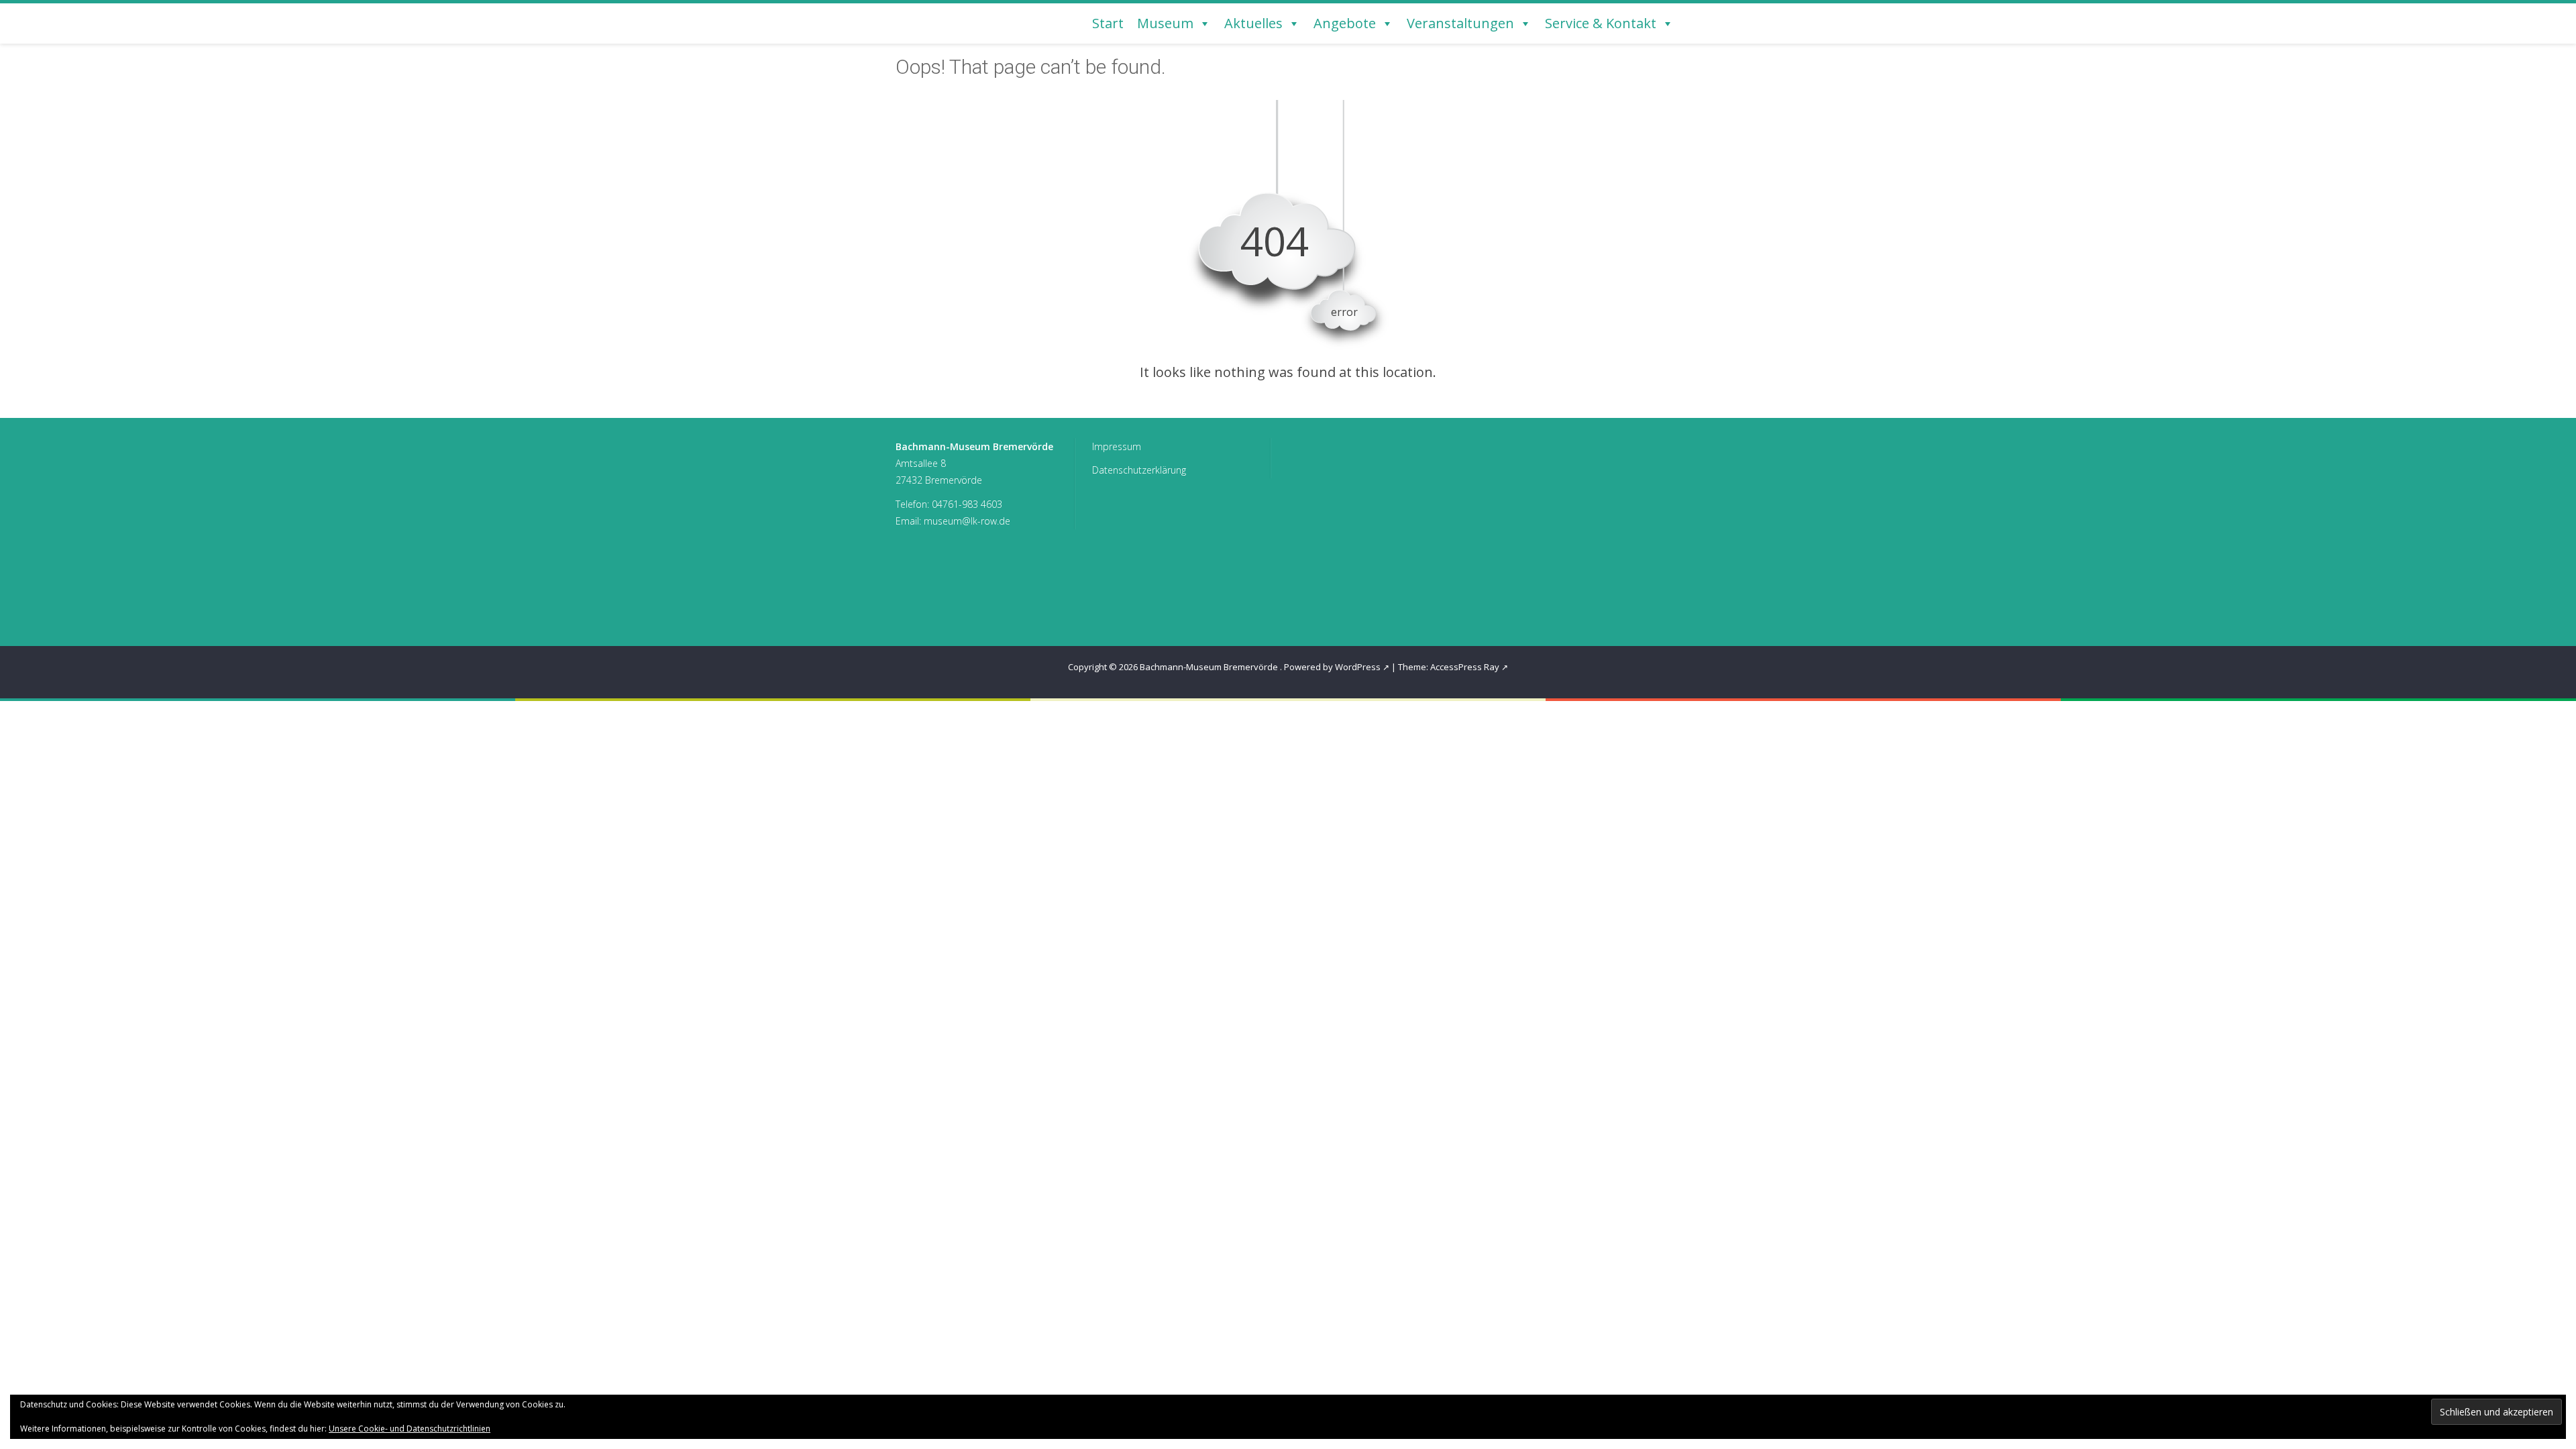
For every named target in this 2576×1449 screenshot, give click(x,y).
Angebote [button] (1345, 23)
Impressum (1117, 446)
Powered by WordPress (1332, 667)
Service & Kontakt (1601, 23)
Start (1108, 23)
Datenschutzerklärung (1139, 470)
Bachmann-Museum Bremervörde (1210, 667)
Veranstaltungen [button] (1460, 23)
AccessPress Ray (1465, 667)
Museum (1165, 23)
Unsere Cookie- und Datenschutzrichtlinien (410, 1429)
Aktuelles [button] (1253, 23)
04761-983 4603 (967, 504)
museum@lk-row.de (967, 521)
